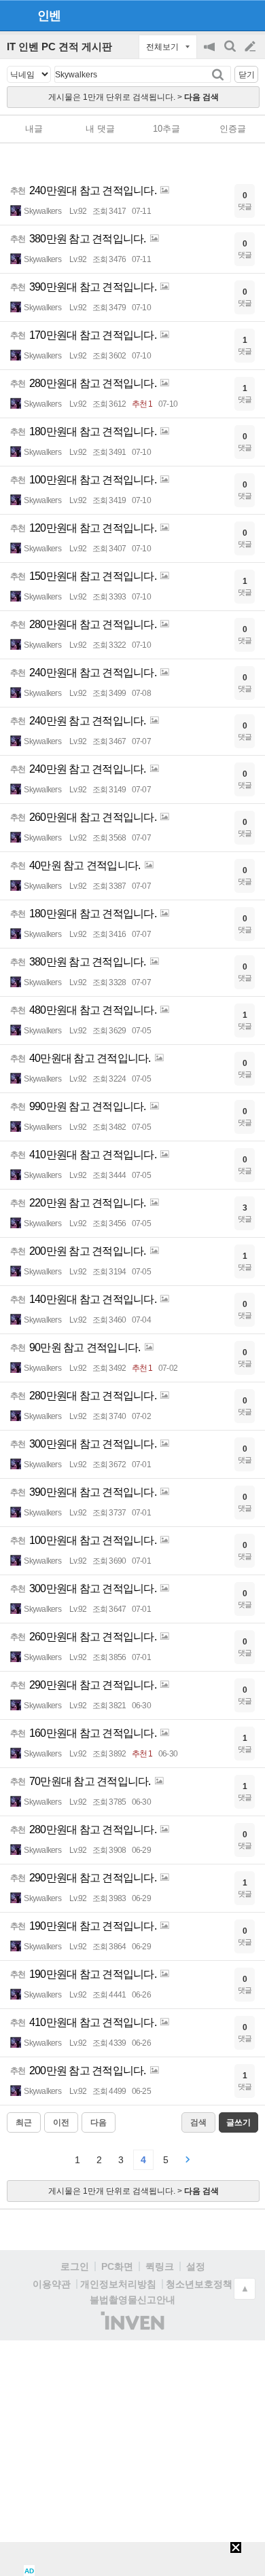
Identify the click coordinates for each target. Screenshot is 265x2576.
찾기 (219, 74)
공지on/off (211, 53)
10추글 (166, 129)
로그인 (75, 2266)
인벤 (49, 16)
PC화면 (117, 2266)
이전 (61, 2122)
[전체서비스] (249, 15)
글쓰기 (251, 47)
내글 (34, 129)
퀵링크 (160, 2266)
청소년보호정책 (199, 2284)
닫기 (247, 75)
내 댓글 (100, 129)
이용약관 (52, 2284)
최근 (24, 2122)
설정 (196, 2266)
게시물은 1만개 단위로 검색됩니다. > (134, 97)
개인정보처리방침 (118, 2284)
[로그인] (225, 15)
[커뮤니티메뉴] (14, 15)
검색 (231, 53)
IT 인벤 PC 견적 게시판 (59, 47)
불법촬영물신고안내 (132, 2300)
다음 (99, 2122)
